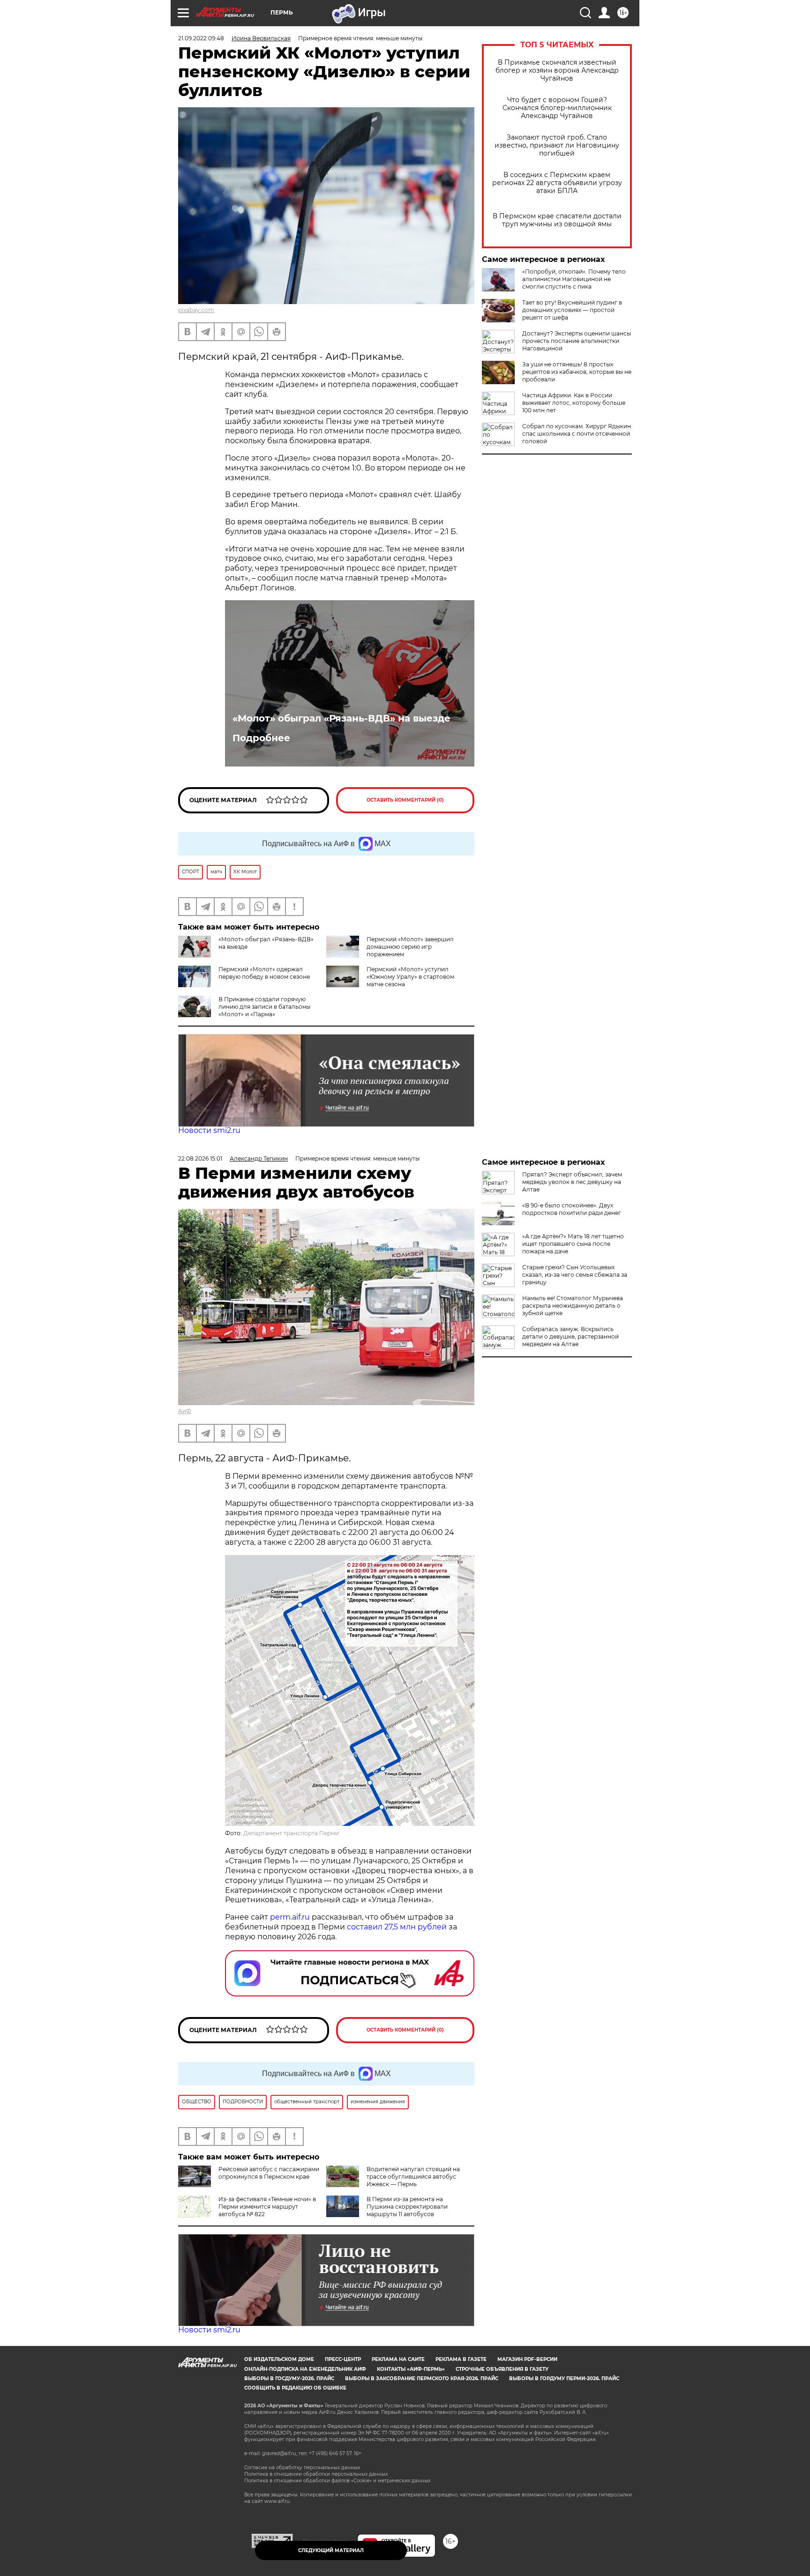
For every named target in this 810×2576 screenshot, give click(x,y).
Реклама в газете (461, 2359)
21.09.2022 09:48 (201, 38)
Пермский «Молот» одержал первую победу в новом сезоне (264, 973)
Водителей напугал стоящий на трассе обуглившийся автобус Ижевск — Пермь (413, 2177)
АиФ (185, 1411)
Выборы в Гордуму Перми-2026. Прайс (564, 2379)
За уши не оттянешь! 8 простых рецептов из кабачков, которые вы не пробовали (577, 372)
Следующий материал (331, 2550)
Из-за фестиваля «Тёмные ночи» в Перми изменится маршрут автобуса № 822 (267, 2207)
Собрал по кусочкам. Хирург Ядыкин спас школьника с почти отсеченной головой (577, 434)
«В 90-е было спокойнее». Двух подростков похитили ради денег (572, 1209)
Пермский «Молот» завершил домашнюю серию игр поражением (410, 947)
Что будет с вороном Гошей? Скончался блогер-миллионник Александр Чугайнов (557, 108)
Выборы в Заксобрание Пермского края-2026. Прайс (422, 2379)
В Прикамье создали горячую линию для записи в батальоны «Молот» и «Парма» (264, 1007)
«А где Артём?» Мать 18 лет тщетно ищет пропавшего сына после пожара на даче (573, 1244)
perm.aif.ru (290, 1917)
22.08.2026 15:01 (200, 1158)
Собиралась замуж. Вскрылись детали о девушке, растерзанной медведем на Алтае (570, 1336)
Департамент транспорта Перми (291, 1833)
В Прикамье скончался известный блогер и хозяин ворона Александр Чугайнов (557, 71)
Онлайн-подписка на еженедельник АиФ (305, 2369)
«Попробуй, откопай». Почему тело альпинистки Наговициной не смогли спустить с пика (574, 279)
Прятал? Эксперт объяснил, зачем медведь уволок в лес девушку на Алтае (572, 1182)
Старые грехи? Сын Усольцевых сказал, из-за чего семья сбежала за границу (575, 1275)
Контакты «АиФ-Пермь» (411, 2369)
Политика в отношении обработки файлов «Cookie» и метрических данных (337, 2481)
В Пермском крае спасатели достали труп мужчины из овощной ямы (557, 220)
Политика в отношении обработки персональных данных (316, 2474)
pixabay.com (196, 310)
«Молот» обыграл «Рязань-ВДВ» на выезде (341, 718)
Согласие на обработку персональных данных (302, 2468)
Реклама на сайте (398, 2359)
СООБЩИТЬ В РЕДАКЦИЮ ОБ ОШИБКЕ (295, 2388)
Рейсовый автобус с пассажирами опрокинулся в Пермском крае (269, 2173)
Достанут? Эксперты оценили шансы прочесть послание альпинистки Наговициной (577, 341)
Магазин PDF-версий (527, 2359)
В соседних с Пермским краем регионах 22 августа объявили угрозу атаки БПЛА (557, 183)
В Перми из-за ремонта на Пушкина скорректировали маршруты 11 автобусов (407, 2207)
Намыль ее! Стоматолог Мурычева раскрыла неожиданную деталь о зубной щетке (573, 1306)
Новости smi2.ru (209, 1130)
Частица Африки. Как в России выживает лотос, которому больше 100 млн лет (574, 403)
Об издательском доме (279, 2359)
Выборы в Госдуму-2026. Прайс (289, 2379)
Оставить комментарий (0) (405, 800)
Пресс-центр (343, 2359)
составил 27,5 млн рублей (397, 1927)
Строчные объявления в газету (502, 2369)
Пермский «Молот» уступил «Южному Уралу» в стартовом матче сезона (410, 977)
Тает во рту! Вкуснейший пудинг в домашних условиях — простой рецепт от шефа (572, 310)
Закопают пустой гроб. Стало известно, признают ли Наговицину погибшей (557, 145)
